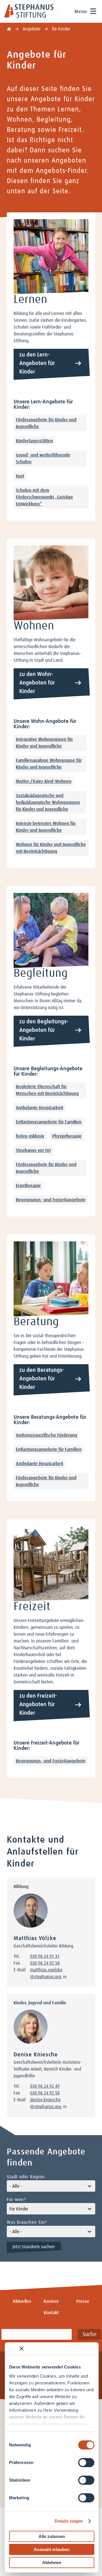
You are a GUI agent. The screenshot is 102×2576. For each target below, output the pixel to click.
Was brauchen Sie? (27, 2222)
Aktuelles (22, 2301)
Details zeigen (69, 2521)
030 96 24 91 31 (45, 1956)
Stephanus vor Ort (33, 1150)
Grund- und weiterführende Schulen (43, 459)
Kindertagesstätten (34, 441)
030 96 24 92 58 (45, 1963)
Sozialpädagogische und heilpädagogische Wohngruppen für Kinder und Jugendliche (48, 802)
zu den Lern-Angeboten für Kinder (37, 363)
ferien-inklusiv (30, 1136)
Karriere (51, 2301)
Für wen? (16, 2200)
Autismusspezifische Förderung (47, 1435)
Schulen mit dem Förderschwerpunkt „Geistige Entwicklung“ (44, 497)
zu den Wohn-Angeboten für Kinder (37, 683)
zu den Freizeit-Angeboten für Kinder (38, 1704)
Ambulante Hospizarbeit (40, 1108)
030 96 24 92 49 (45, 2086)
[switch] (86, 2463)
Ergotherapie (28, 1186)
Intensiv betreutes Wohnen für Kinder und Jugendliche (46, 827)
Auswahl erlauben (52, 2549)
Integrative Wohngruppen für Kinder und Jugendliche (44, 743)
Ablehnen (52, 2562)
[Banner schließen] (22, 2349)
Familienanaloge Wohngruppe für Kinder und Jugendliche (49, 764)
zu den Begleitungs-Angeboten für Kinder (44, 1030)
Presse (83, 2301)
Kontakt (51, 2313)
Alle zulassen (52, 2536)
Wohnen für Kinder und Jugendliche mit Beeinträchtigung (51, 848)
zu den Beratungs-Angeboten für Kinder (42, 1379)
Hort (20, 476)
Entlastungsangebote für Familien (49, 1122)
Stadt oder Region (26, 2177)
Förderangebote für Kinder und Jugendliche (46, 423)
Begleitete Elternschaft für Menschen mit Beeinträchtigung (47, 1090)
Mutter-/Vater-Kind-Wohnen (44, 781)
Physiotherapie (67, 1136)
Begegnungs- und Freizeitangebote (51, 1200)
